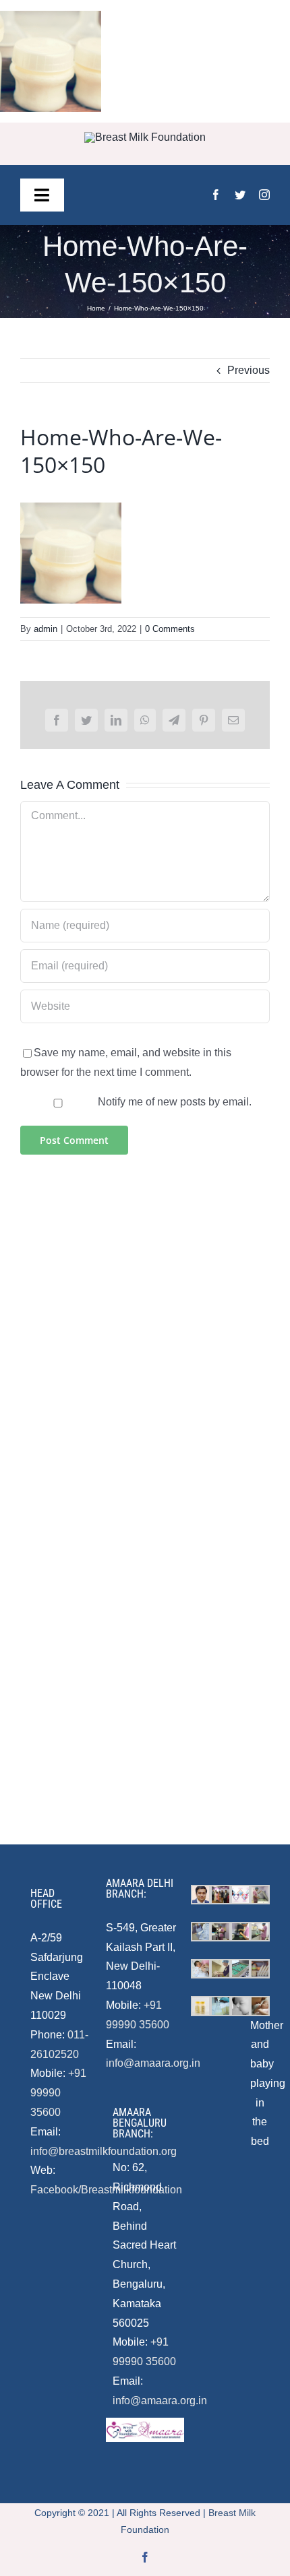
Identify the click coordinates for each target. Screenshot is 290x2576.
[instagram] (264, 195)
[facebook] (216, 195)
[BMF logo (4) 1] (145, 137)
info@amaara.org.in (153, 2063)
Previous (249, 370)
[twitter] (240, 195)
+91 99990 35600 (58, 2093)
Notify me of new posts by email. (175, 1102)
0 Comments (170, 629)
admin (46, 629)
